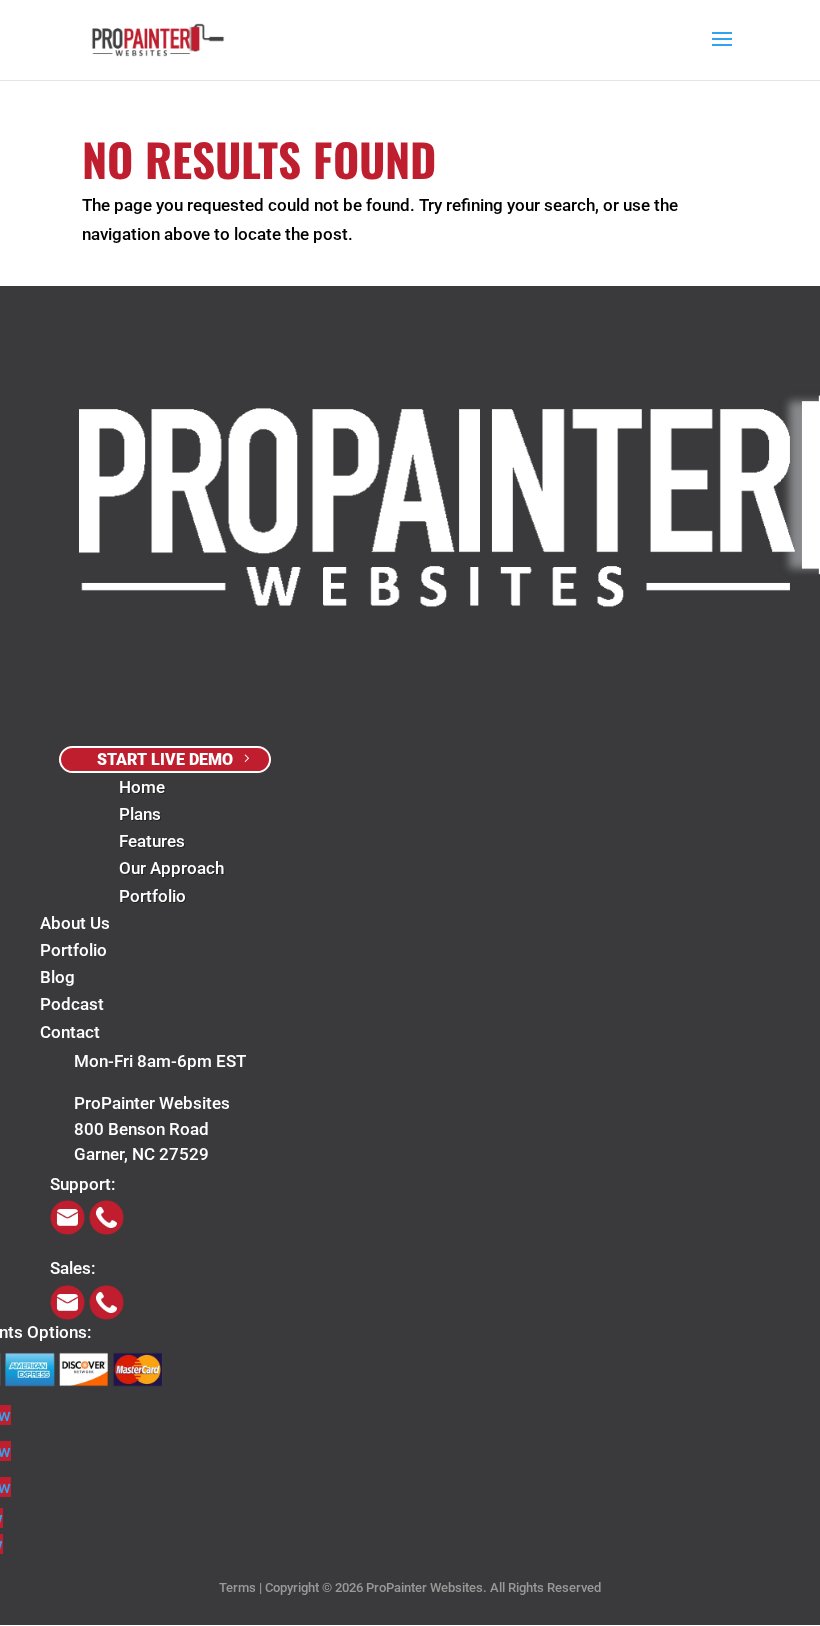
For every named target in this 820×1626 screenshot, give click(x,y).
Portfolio (152, 896)
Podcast (72, 1004)
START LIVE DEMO (165, 759)
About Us (75, 923)
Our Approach (171, 868)
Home (142, 787)
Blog (57, 977)
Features (152, 841)
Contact (70, 1032)
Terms (237, 1587)
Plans (140, 814)
